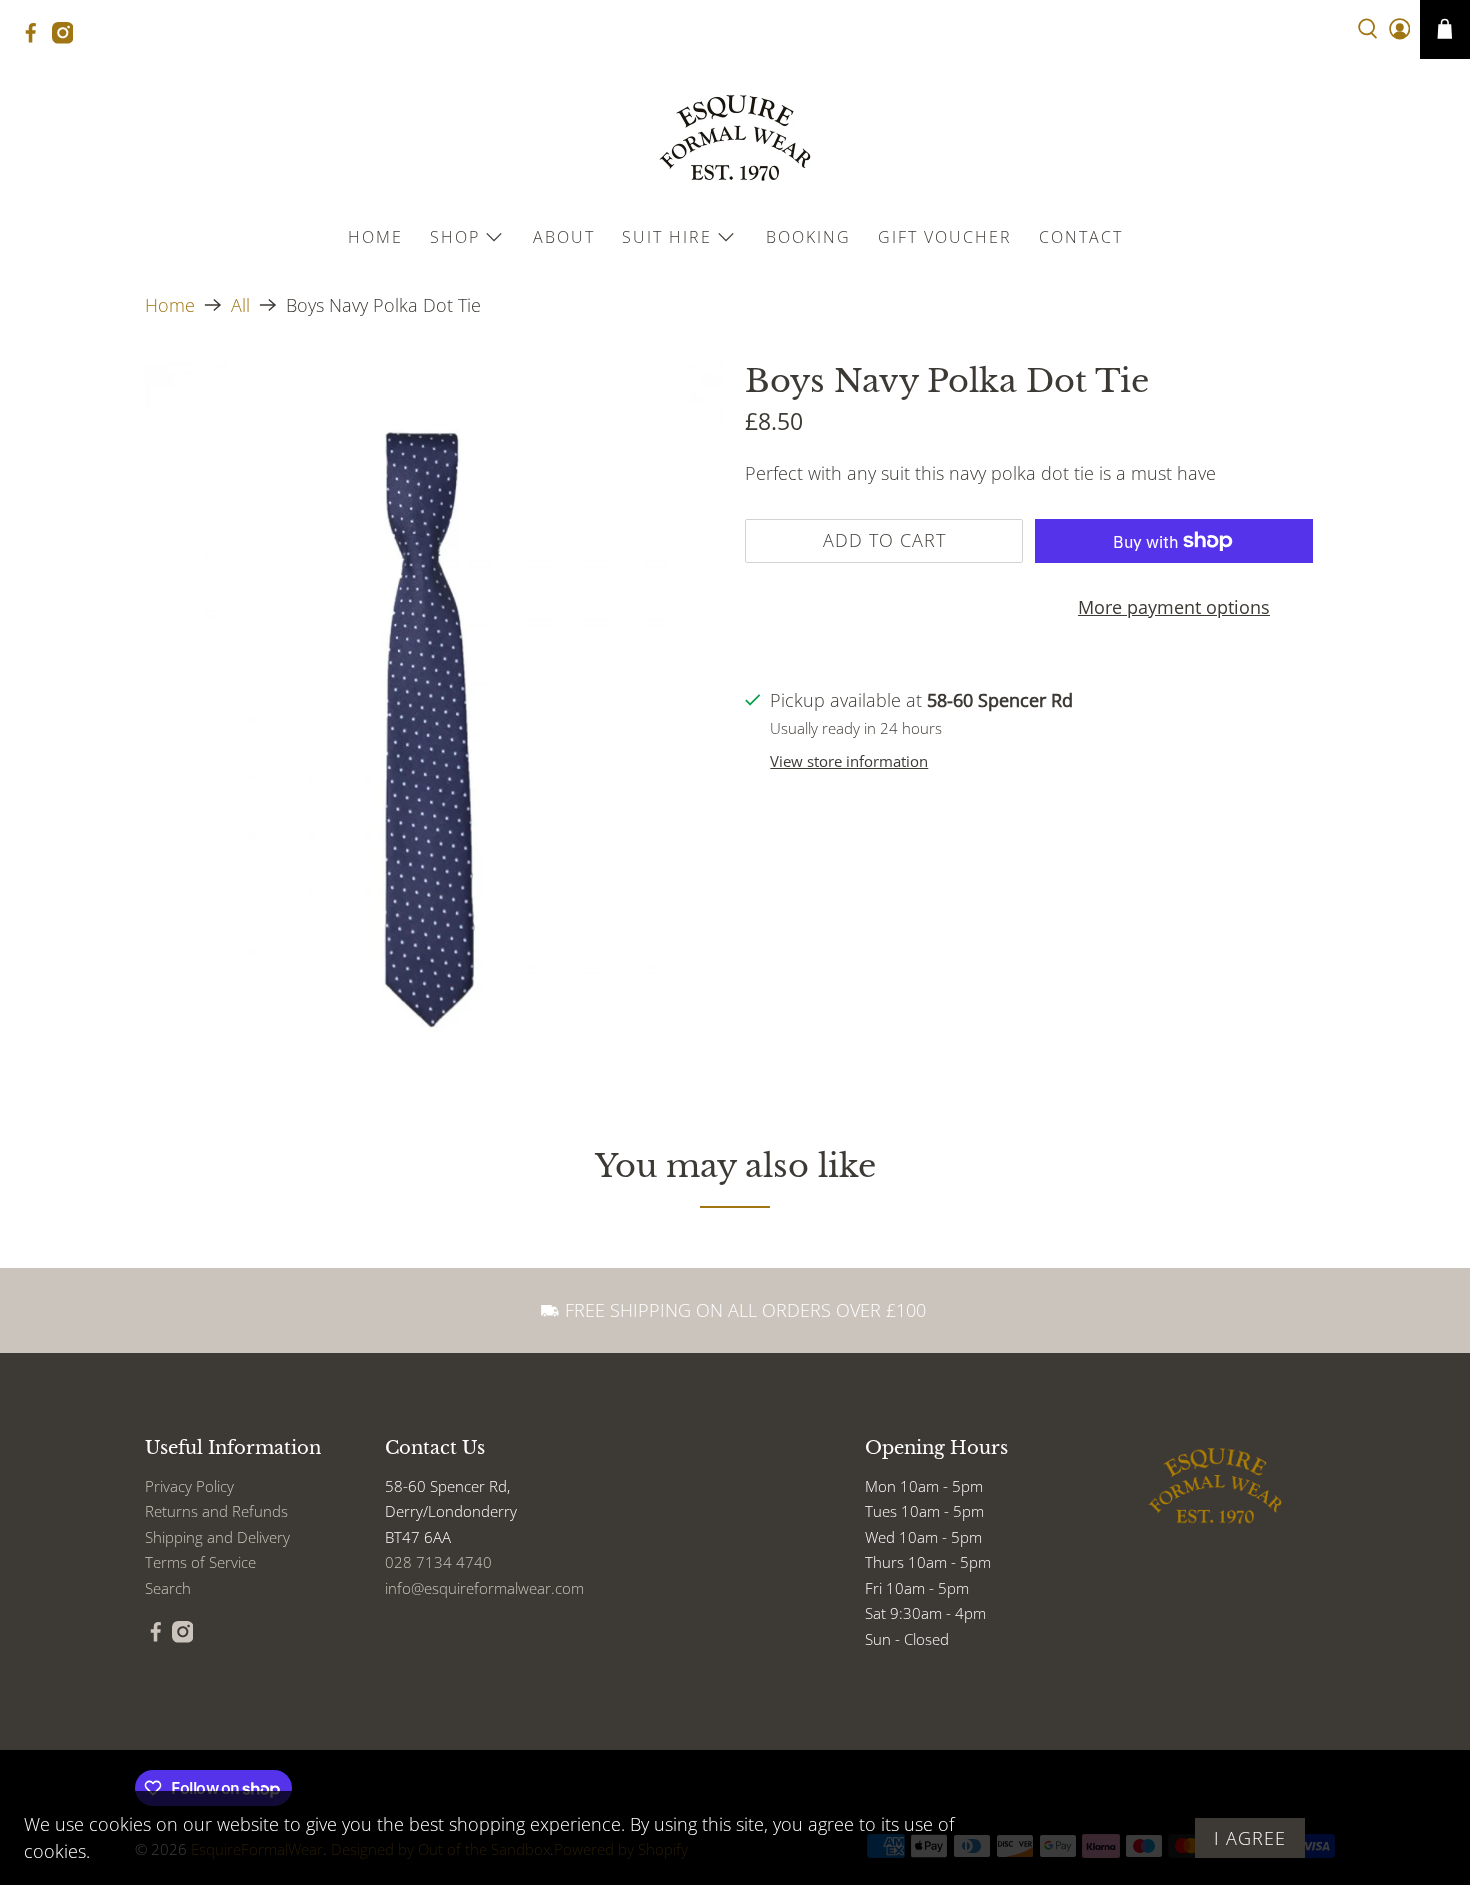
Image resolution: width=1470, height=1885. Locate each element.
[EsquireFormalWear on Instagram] (68, 38)
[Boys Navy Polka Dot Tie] (435, 725)
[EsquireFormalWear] (735, 138)
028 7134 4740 (438, 1562)
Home (375, 237)
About (564, 237)
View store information (849, 761)
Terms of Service (200, 1562)
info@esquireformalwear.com (484, 1588)
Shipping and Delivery (217, 1537)
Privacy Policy (189, 1486)
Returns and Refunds (216, 1511)
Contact (1081, 237)
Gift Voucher (945, 237)
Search (168, 1588)
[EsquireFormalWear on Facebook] (36, 38)
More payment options (1174, 607)
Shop (455, 237)
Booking (808, 237)
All (240, 305)
